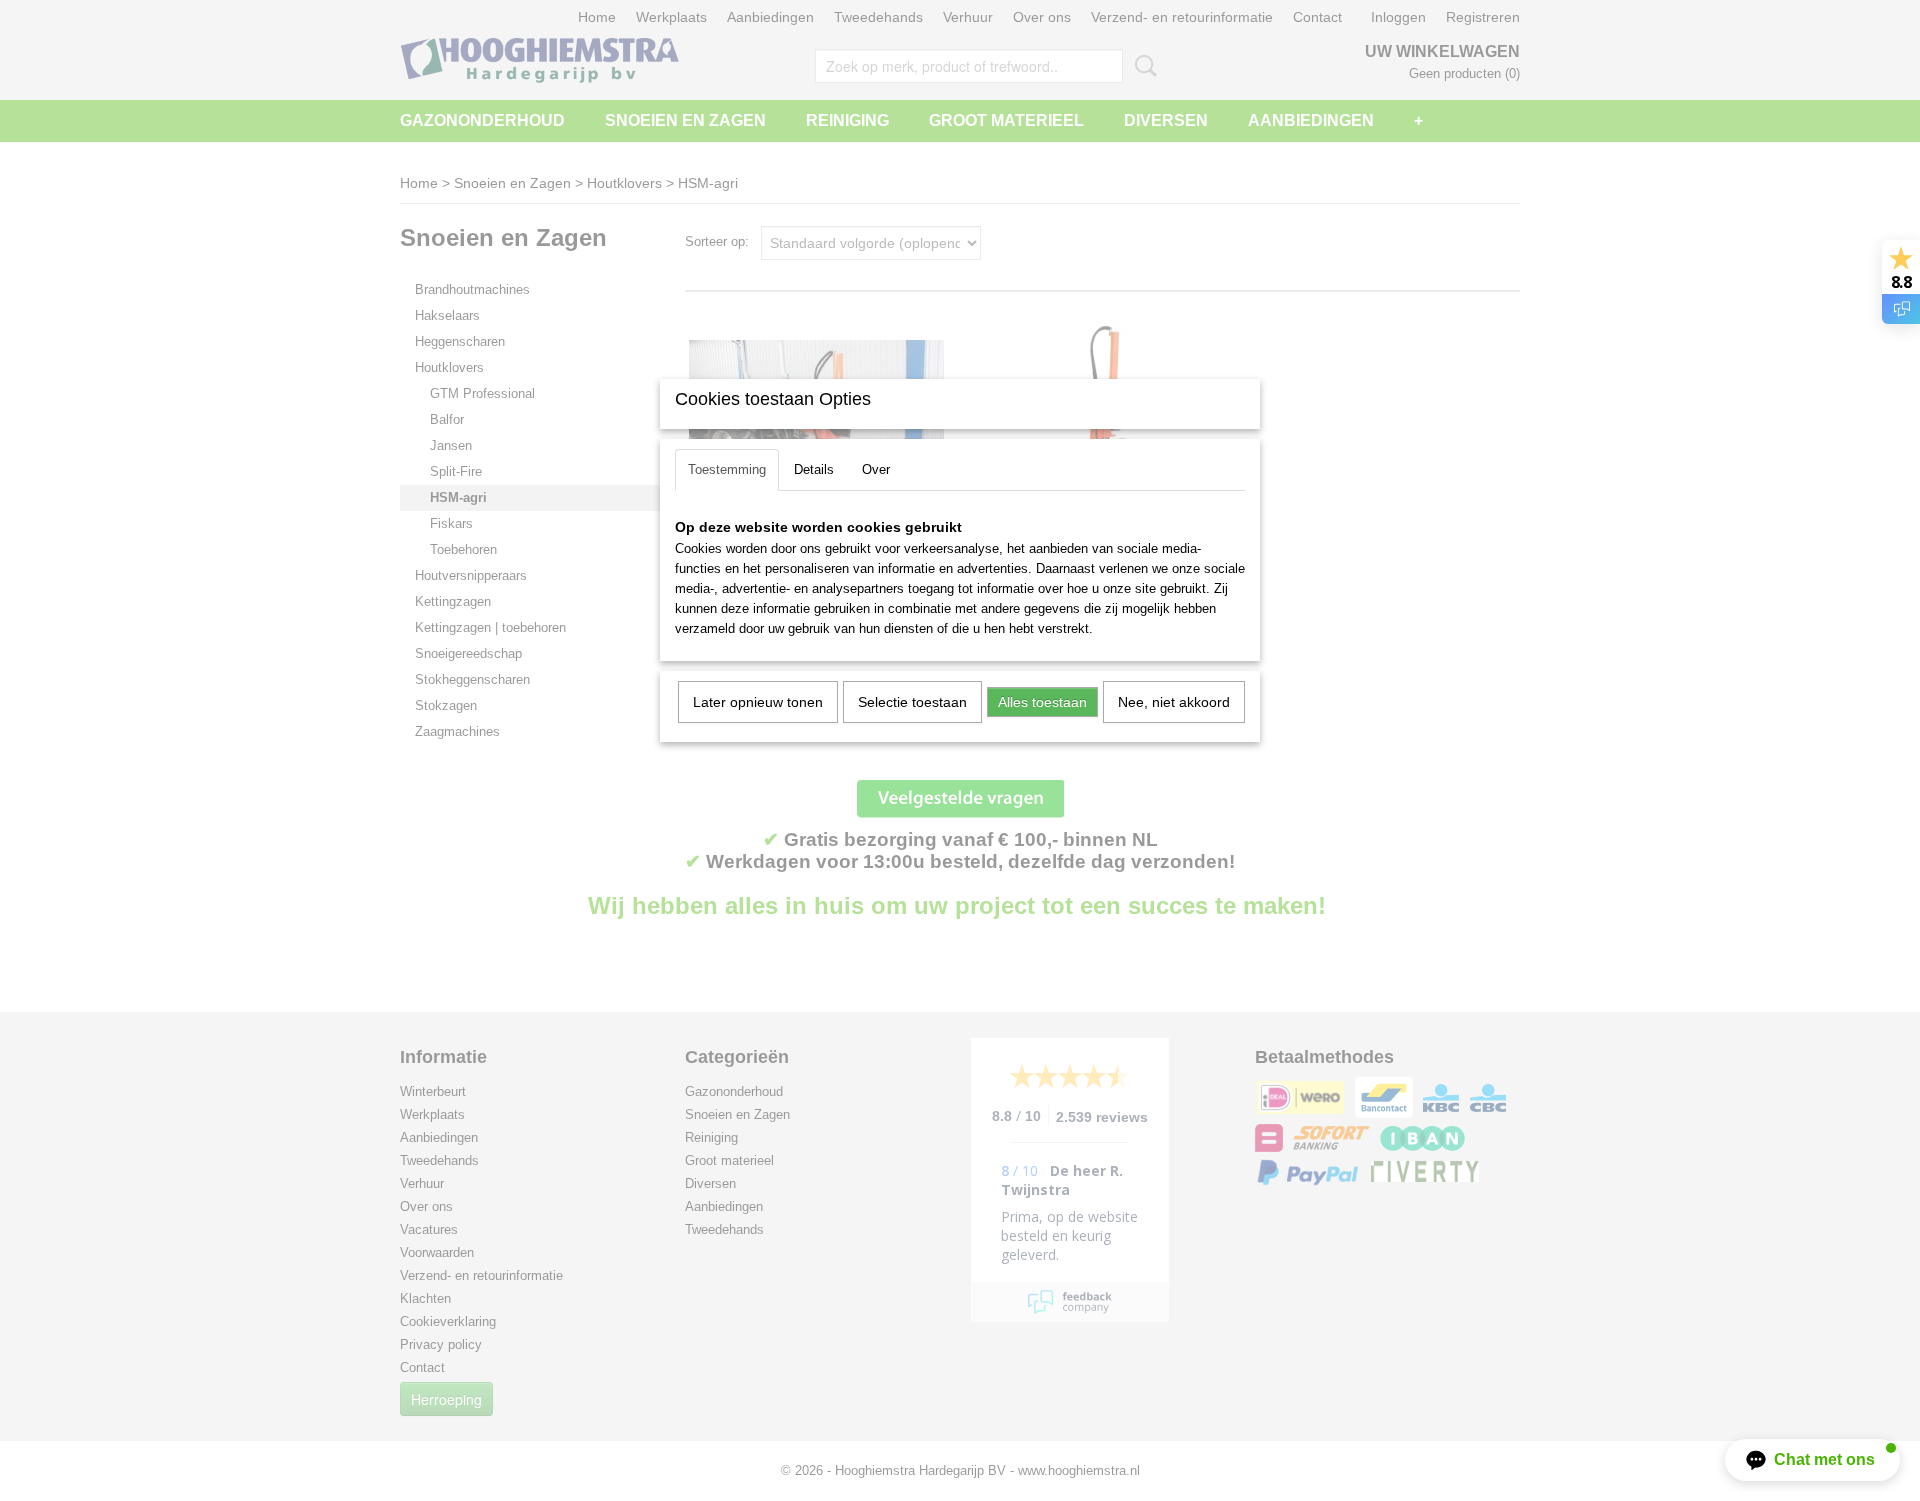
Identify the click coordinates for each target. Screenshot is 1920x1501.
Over (876, 469)
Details (814, 469)
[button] (1812, 1460)
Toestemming (727, 469)
